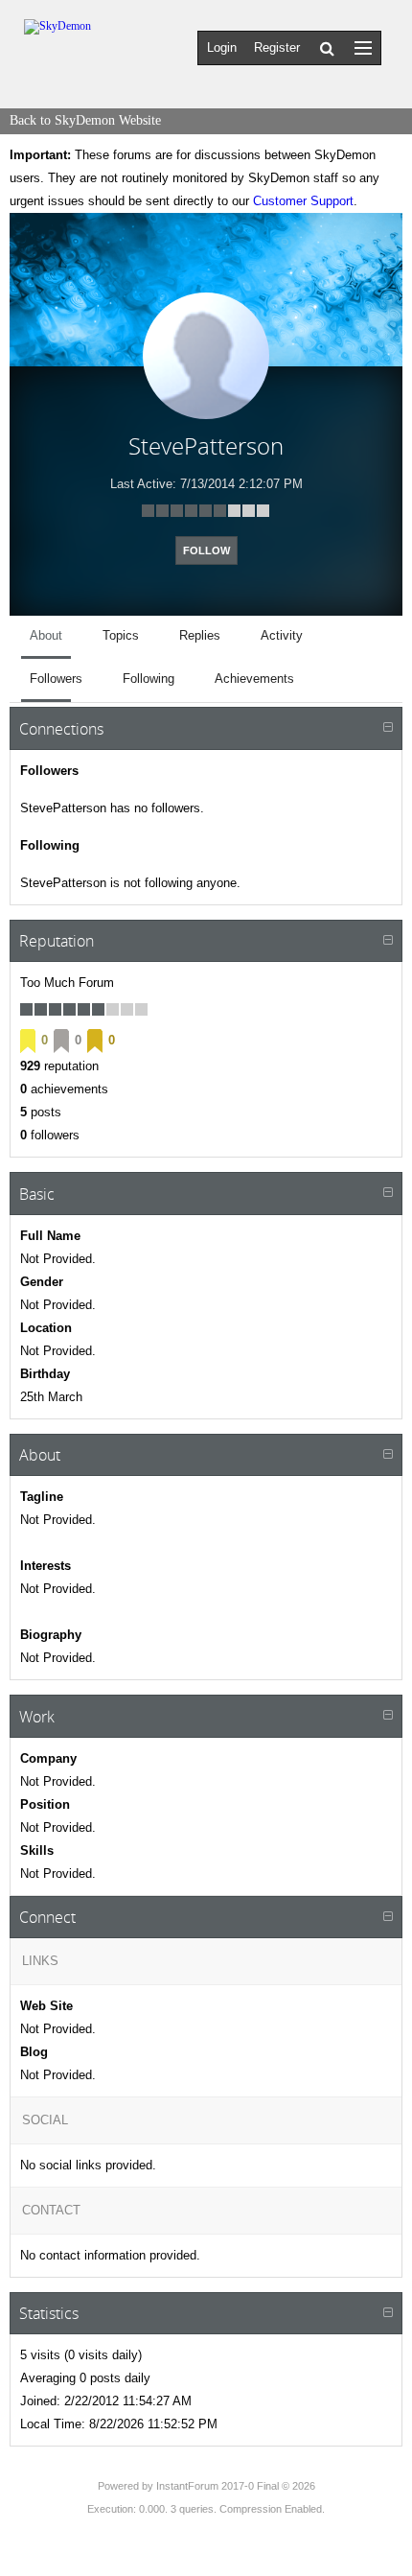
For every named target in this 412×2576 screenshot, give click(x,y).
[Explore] (363, 47)
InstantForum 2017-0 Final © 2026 (236, 2486)
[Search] (327, 48)
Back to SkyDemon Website (85, 120)
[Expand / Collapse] (388, 728)
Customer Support (303, 201)
